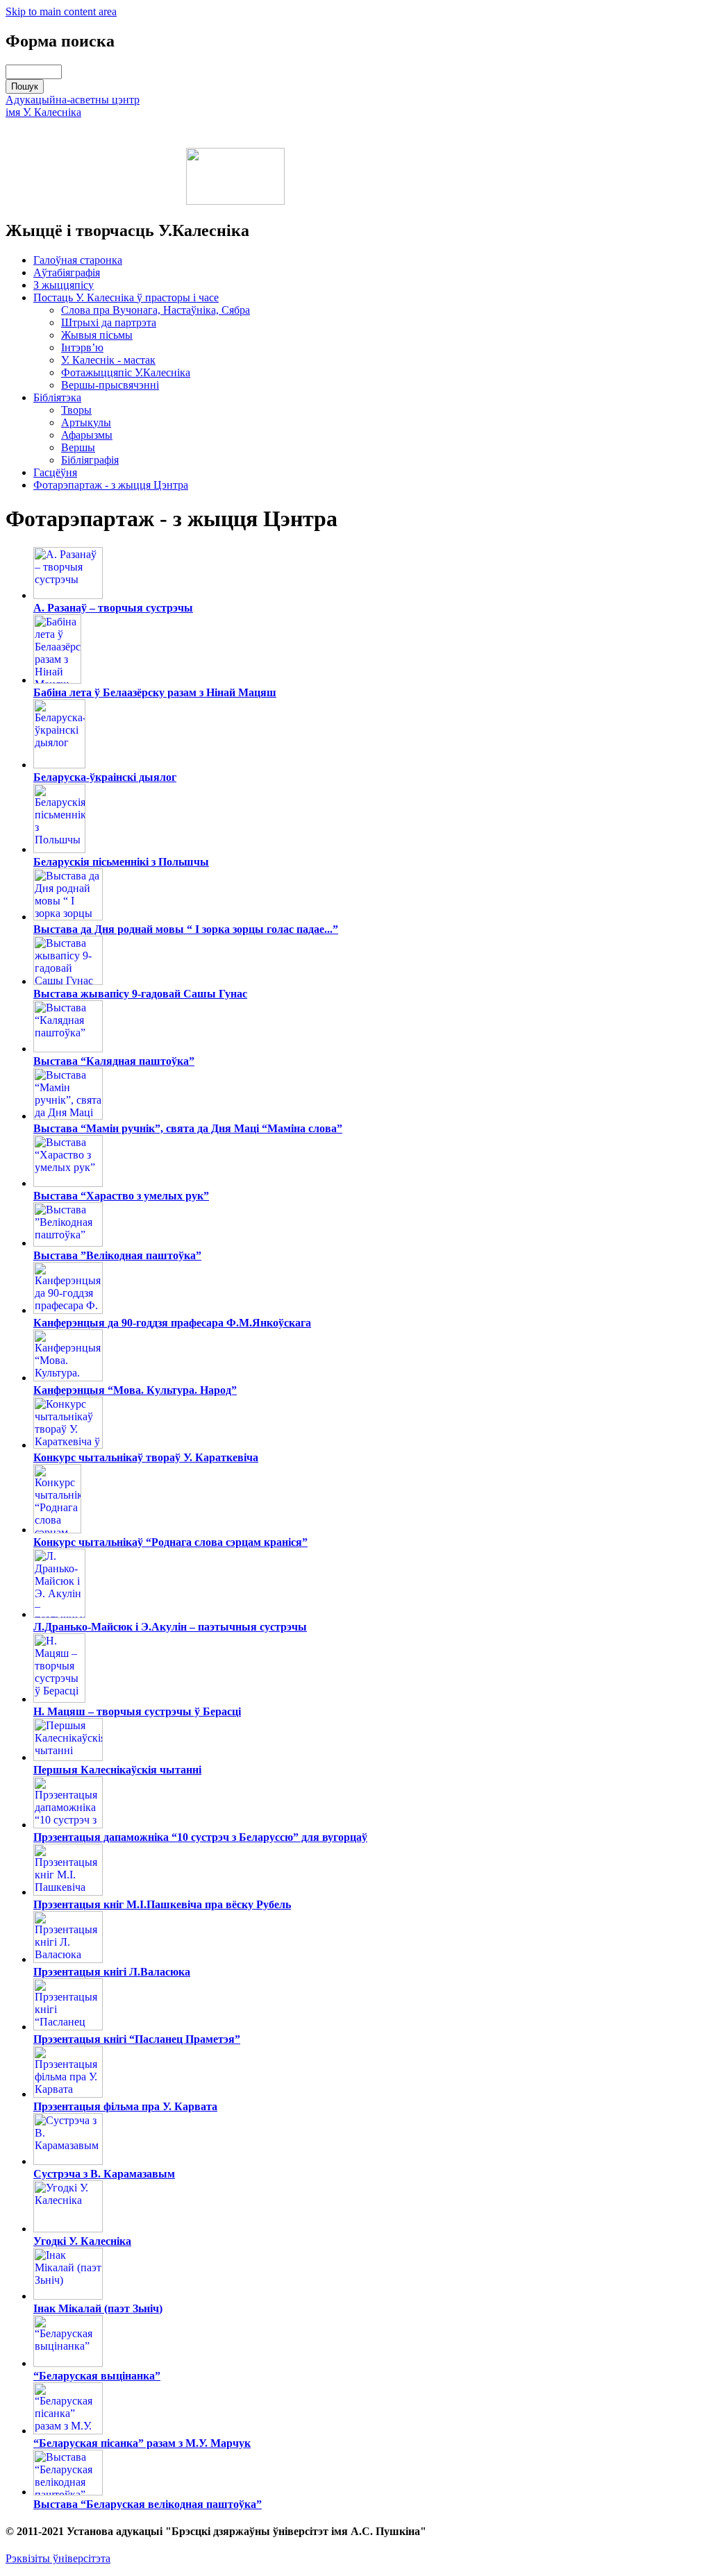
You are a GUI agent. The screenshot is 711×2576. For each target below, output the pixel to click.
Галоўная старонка (78, 260)
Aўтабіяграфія (67, 272)
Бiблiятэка (57, 397)
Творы (76, 410)
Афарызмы (87, 435)
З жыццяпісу (64, 285)
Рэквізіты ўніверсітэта (58, 2558)
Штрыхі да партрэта (109, 322)
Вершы (78, 447)
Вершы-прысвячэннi (110, 385)
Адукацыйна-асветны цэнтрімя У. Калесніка (73, 106)
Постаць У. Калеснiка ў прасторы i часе (126, 297)
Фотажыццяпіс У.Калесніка (126, 372)
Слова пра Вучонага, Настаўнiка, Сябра (156, 310)
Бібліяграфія (90, 460)
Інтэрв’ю (82, 347)
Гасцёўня (55, 472)
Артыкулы (86, 422)
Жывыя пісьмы (97, 335)
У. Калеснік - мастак (108, 360)
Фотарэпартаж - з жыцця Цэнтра (111, 485)
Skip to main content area (61, 11)
